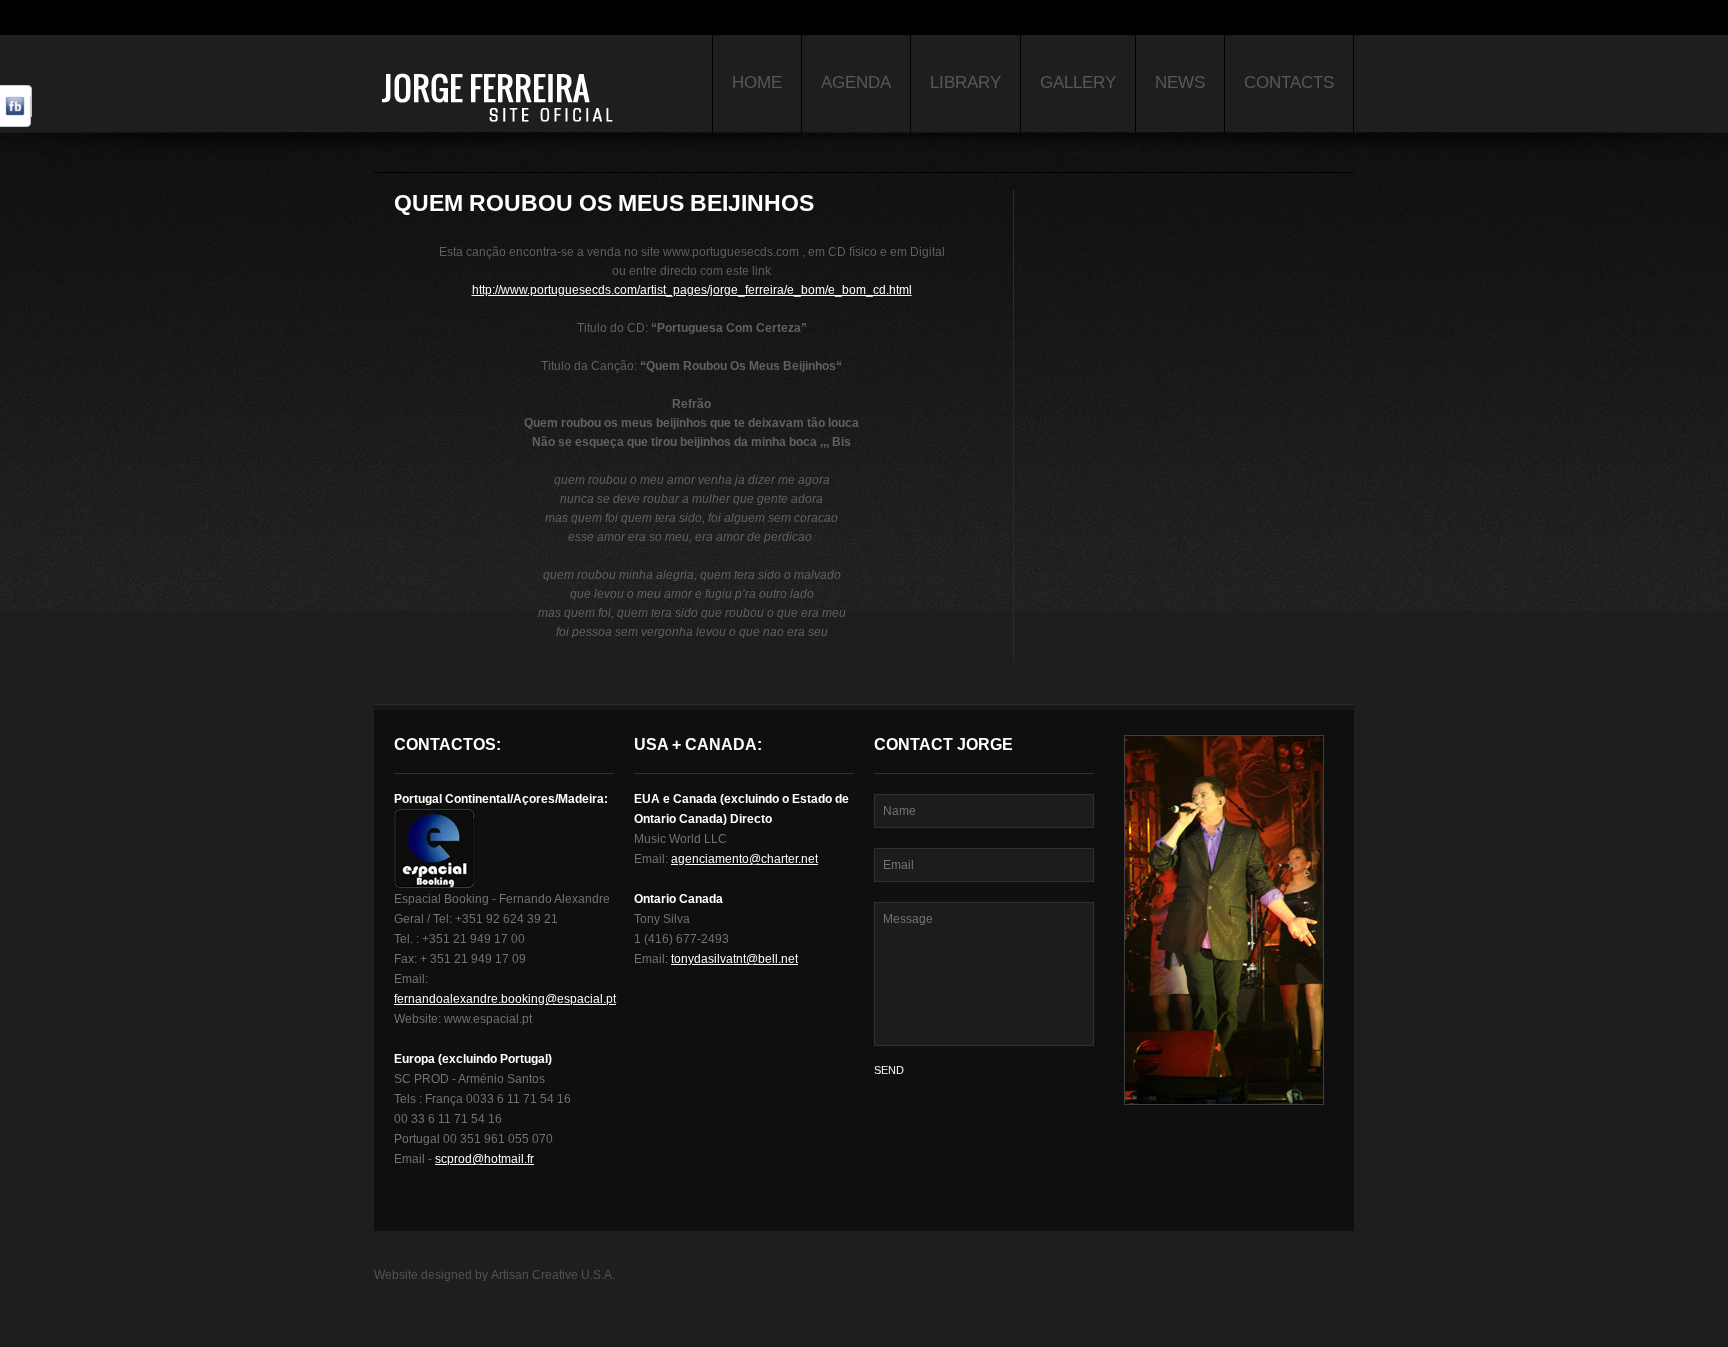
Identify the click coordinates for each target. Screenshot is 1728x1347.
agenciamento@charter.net (744, 859)
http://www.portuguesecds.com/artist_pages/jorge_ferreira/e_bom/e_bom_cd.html (692, 290)
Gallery (1078, 82)
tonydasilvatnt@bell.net (734, 959)
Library (965, 82)
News (1180, 82)
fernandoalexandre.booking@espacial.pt (505, 999)
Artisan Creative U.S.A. (553, 1275)
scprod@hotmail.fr (484, 1159)
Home (757, 82)
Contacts (1289, 82)
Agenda (856, 82)
